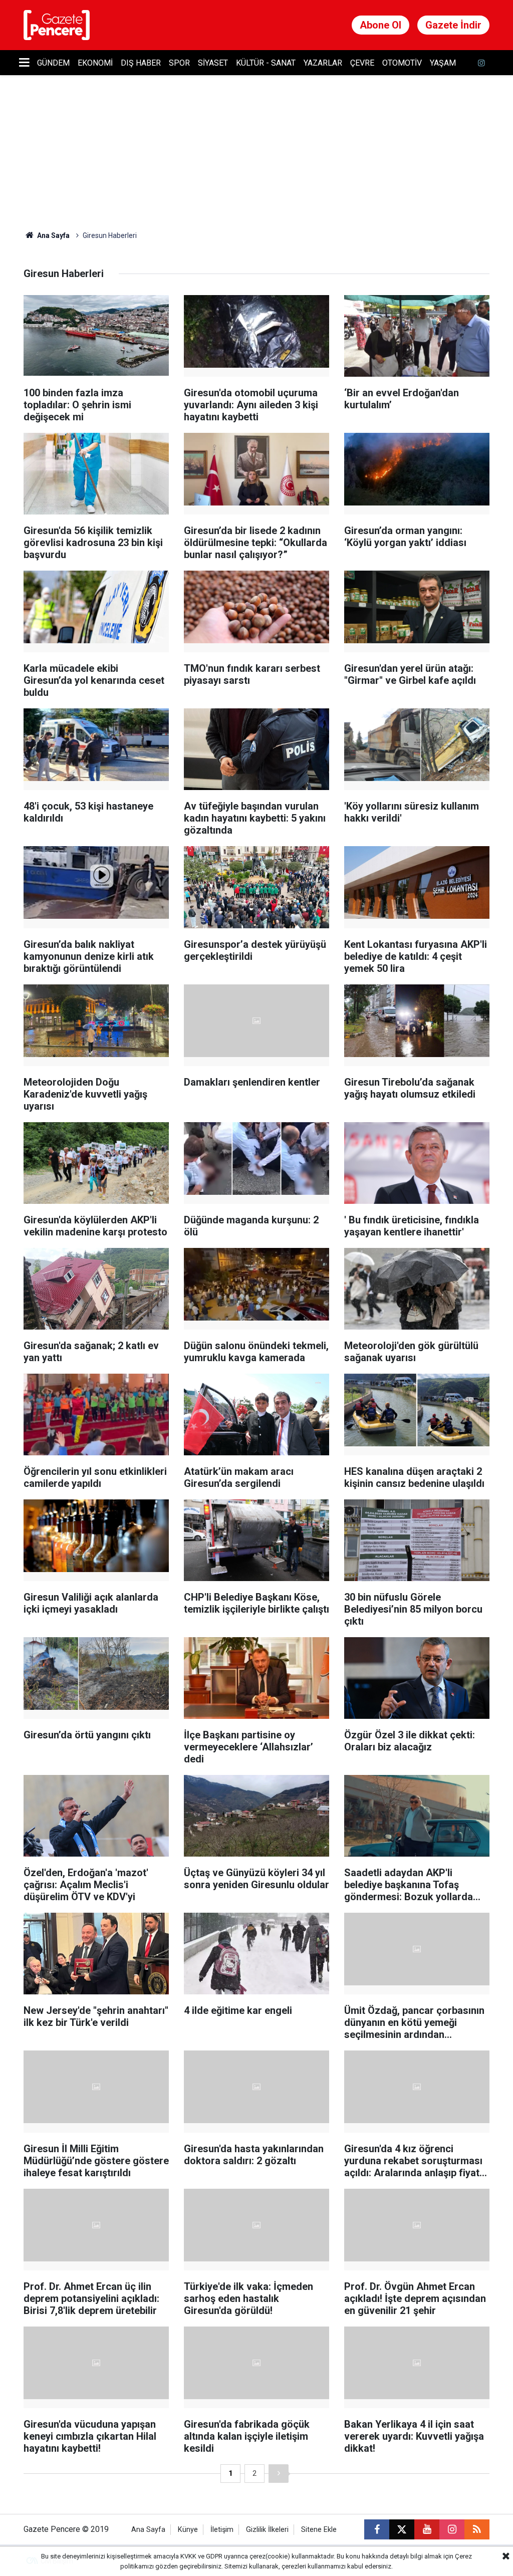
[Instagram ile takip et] (452, 2529)
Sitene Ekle (319, 2530)
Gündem (53, 63)
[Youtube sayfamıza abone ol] (427, 2529)
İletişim (222, 2530)
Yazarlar (323, 63)
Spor (179, 63)
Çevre (362, 63)
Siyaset (213, 63)
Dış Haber (141, 63)
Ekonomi (95, 63)
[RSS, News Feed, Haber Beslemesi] (477, 2529)
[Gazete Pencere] (57, 24)
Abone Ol (380, 25)
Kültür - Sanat (266, 63)
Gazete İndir (453, 25)
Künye (188, 2530)
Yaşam (443, 63)
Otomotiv (402, 63)
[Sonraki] (279, 2474)
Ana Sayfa (53, 235)
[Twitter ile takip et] (402, 2529)
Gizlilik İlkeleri (267, 2530)
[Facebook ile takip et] (377, 2529)
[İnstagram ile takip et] (481, 63)
